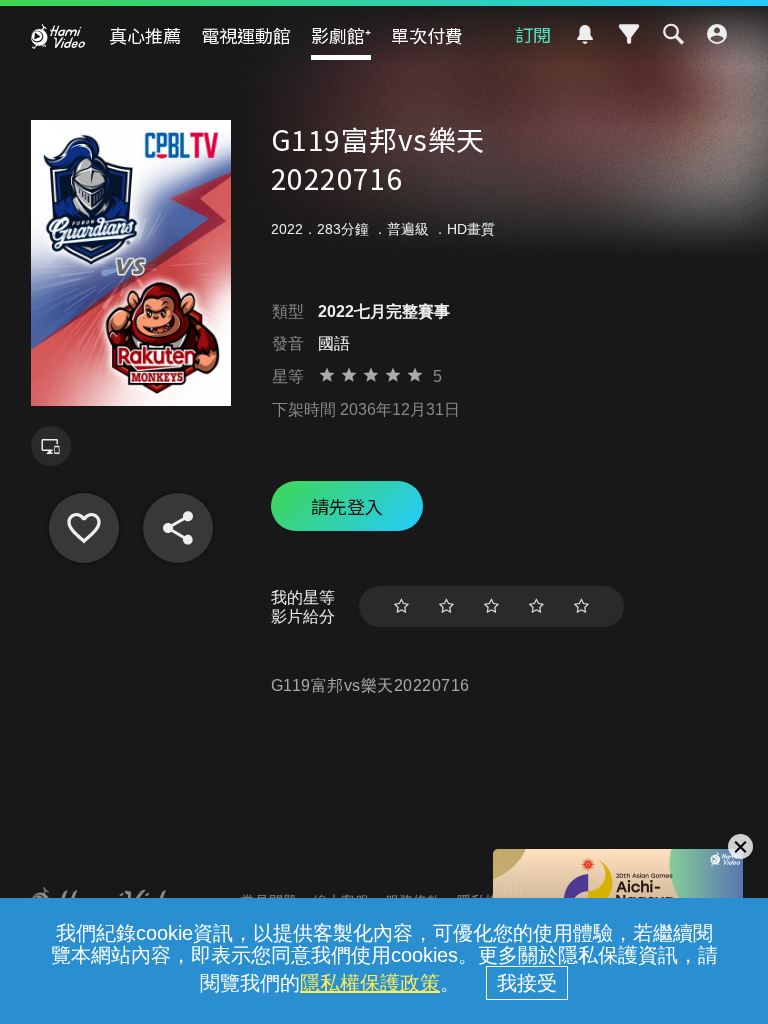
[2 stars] (446, 606)
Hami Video (58, 36)
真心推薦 (145, 35)
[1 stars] (401, 606)
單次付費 (427, 35)
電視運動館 (246, 35)
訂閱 (533, 34)
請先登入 (347, 506)
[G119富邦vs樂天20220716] (84, 528)
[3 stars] (491, 606)
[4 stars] (536, 606)
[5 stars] (581, 606)
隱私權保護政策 (370, 983)
